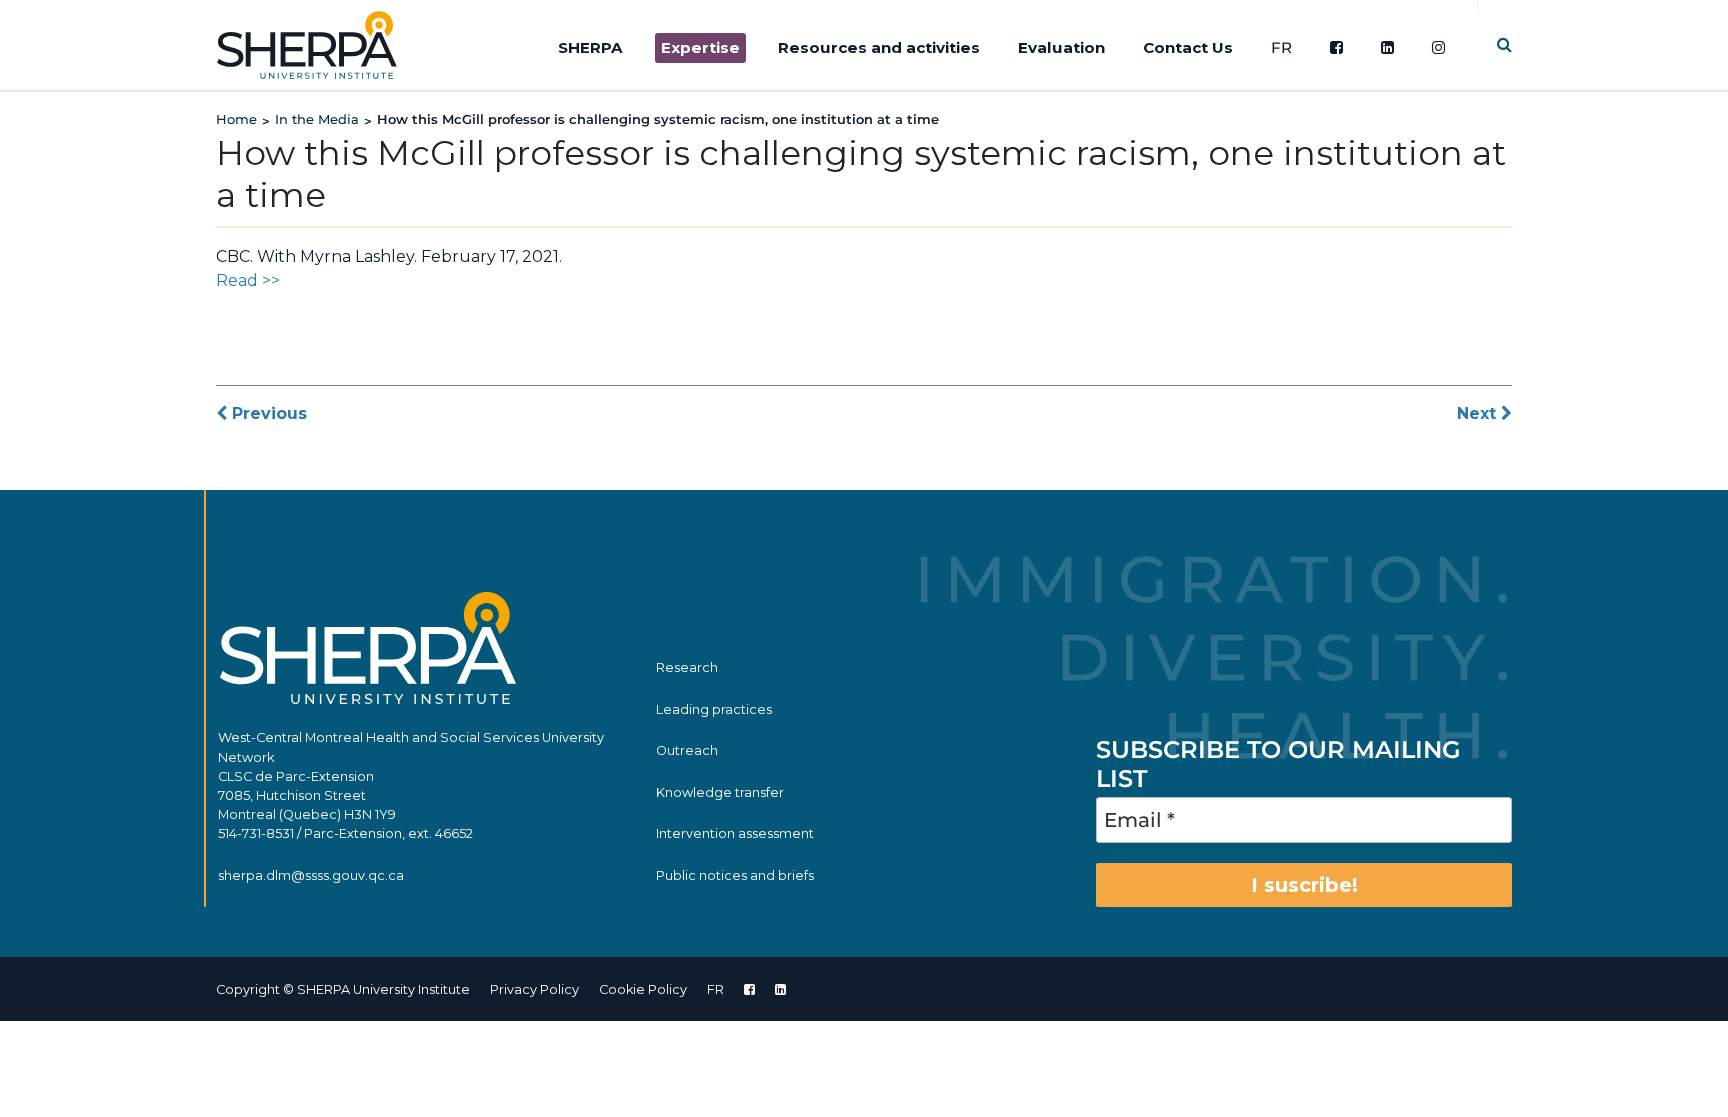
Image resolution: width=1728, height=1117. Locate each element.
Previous (267, 413)
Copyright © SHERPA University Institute (343, 989)
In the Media (317, 119)
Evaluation (1061, 47)
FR (1281, 47)
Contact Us (1188, 47)
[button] (1504, 44)
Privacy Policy (534, 989)
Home (236, 119)
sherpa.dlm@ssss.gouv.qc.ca (311, 875)
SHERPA (590, 47)
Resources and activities (879, 47)
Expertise (700, 47)
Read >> (248, 280)
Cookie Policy (643, 989)
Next (1479, 413)
